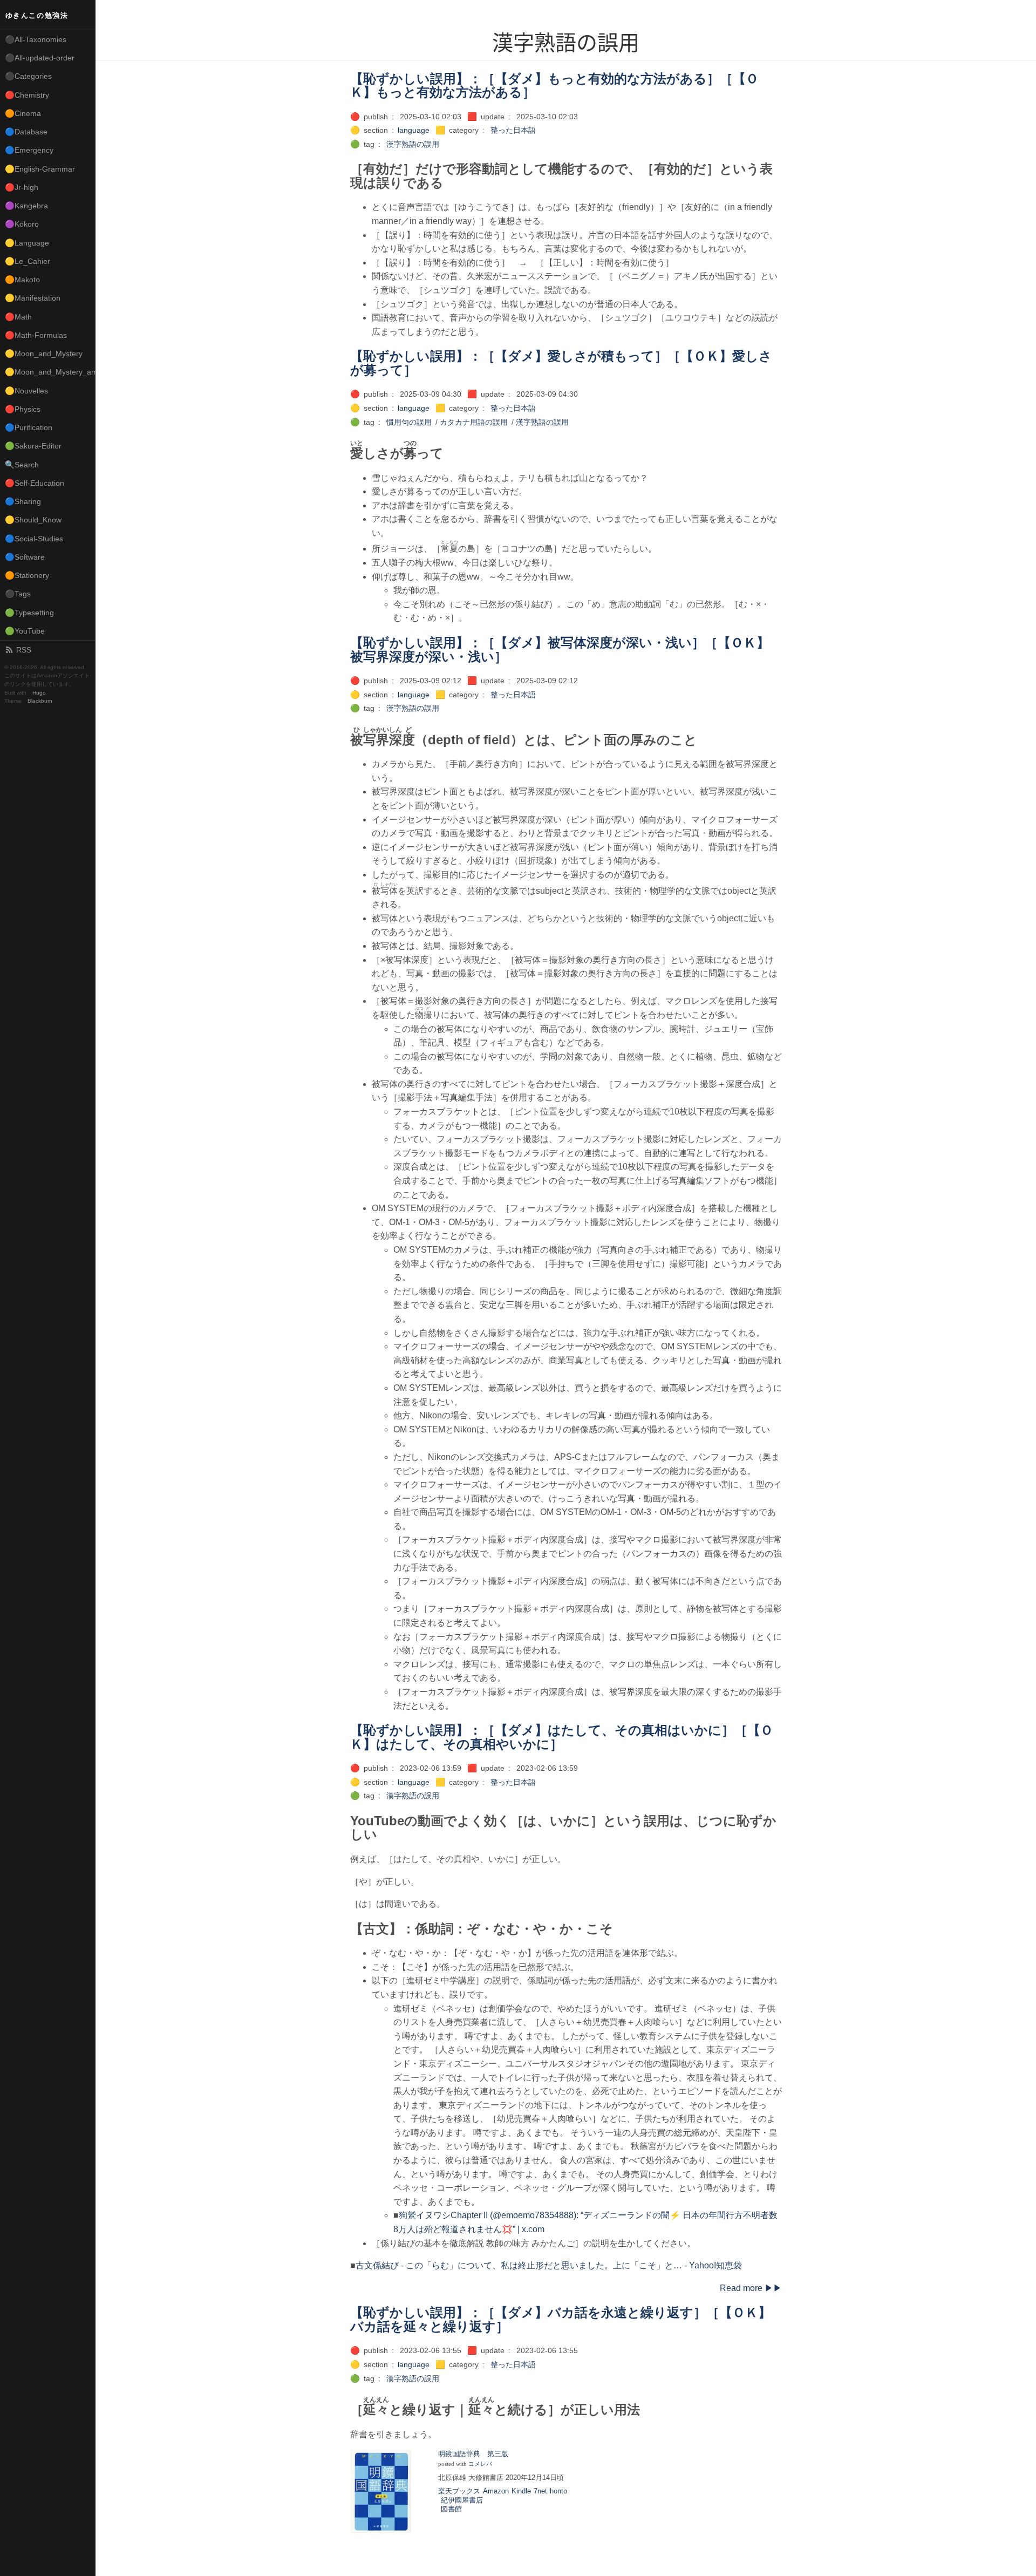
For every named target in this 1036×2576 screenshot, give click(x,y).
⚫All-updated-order (40, 58)
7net (540, 2491)
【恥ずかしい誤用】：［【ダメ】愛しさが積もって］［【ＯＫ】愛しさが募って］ (561, 363)
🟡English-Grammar (40, 169)
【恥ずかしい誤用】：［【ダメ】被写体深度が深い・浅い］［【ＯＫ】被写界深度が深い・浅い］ (560, 650)
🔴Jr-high (22, 187)
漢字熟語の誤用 (413, 144)
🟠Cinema (23, 113)
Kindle (521, 2491)
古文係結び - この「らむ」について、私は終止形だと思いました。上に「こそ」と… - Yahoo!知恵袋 (549, 2265)
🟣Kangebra (26, 206)
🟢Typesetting (29, 613)
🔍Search (22, 465)
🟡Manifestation (33, 298)
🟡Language (27, 243)
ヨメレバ (480, 2464)
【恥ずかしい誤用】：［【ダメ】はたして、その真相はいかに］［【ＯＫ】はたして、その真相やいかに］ (562, 1737)
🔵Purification (29, 427)
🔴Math (18, 317)
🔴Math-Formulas (36, 335)
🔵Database (26, 132)
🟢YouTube (25, 631)
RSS (24, 650)
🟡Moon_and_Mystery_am (50, 372)
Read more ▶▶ (751, 2288)
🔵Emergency (29, 150)
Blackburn (40, 701)
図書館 (451, 2509)
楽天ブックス (459, 2491)
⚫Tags (18, 594)
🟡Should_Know (33, 520)
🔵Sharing (23, 501)
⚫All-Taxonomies (36, 39)
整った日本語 (513, 130)
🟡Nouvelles (26, 391)
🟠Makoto (22, 280)
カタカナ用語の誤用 (474, 422)
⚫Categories (28, 76)
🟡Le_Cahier (28, 261)
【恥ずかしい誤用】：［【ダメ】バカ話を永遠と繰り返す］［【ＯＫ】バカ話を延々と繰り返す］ (561, 2319)
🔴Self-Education (35, 483)
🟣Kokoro (22, 224)
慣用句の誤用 (409, 422)
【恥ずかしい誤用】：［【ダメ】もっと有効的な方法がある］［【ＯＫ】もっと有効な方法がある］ (554, 86)
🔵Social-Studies (34, 539)
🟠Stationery (27, 575)
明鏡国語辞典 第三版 (473, 2454)
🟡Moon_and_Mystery (44, 354)
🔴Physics (23, 409)
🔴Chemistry (27, 95)
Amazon (496, 2491)
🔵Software (25, 557)
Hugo (39, 693)
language (414, 130)
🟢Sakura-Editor (33, 446)
